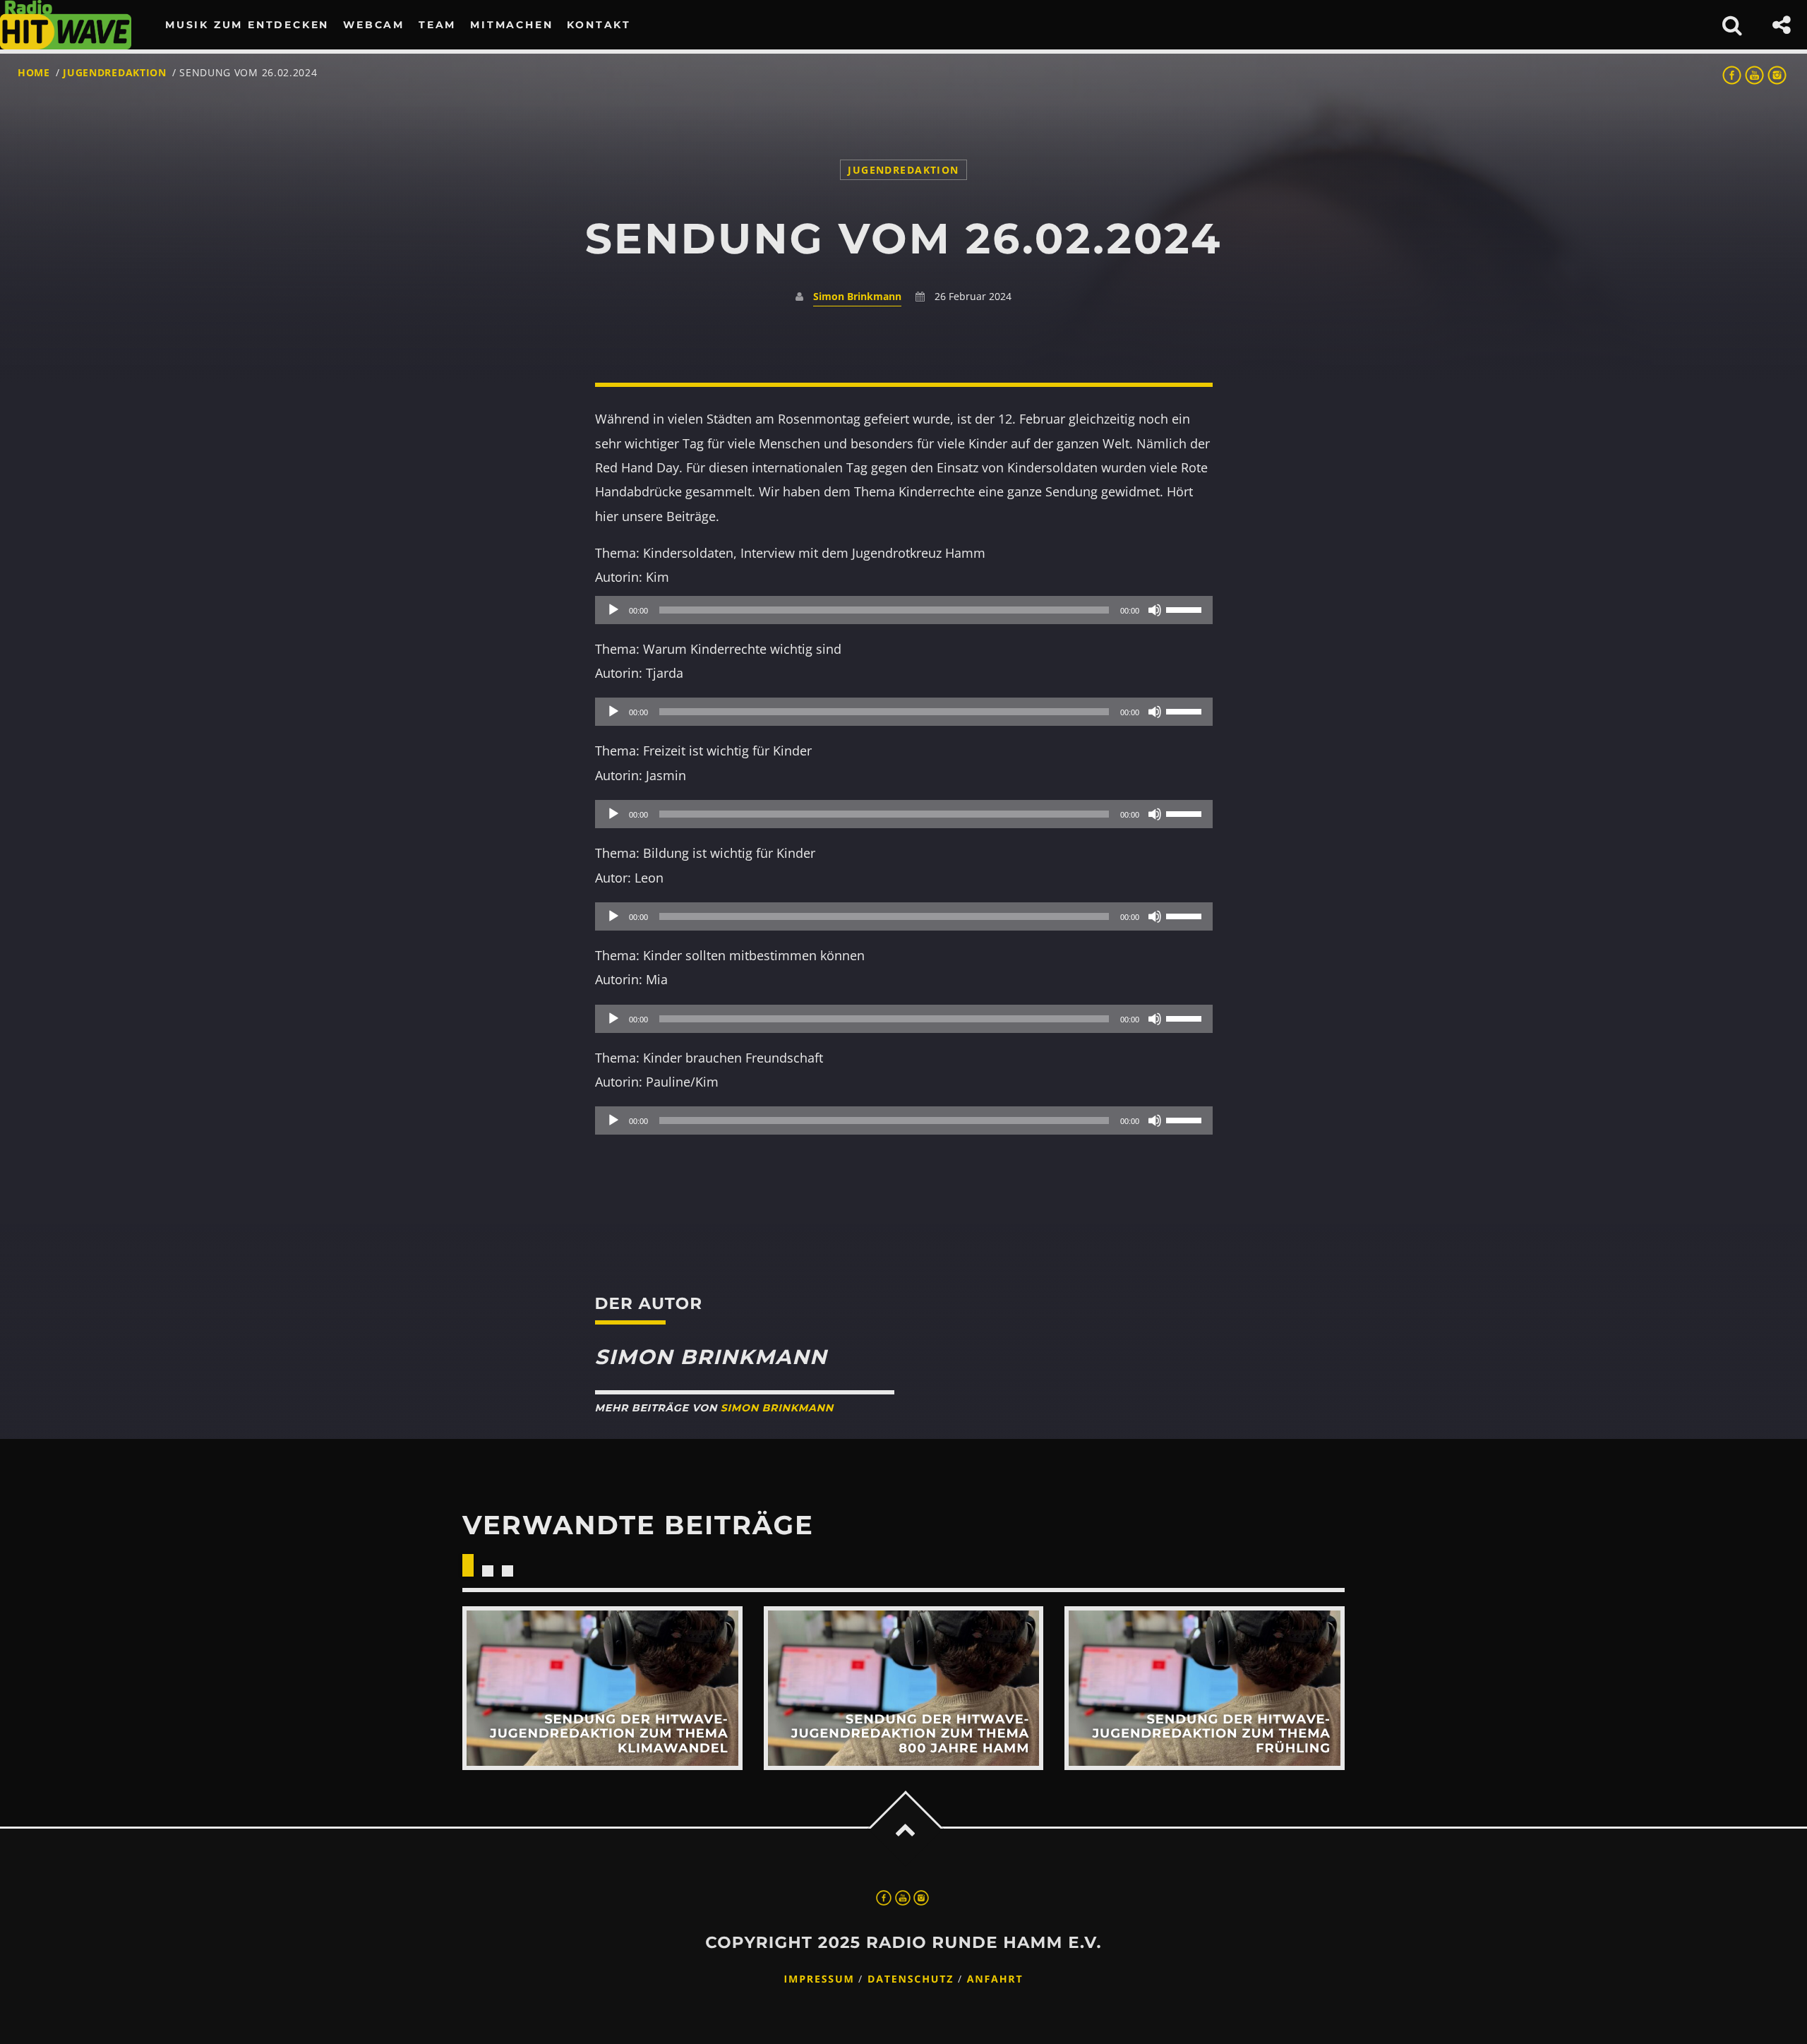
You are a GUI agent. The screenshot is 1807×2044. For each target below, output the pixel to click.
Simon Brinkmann (857, 296)
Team (437, 25)
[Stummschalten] (1155, 610)
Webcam (374, 25)
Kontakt (599, 25)
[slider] (1186, 609)
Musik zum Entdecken (247, 25)
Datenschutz (911, 1979)
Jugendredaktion (115, 72)
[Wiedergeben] (613, 610)
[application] (904, 610)
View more (602, 1688)
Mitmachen (511, 25)
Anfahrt (995, 1979)
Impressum (820, 1979)
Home (34, 72)
